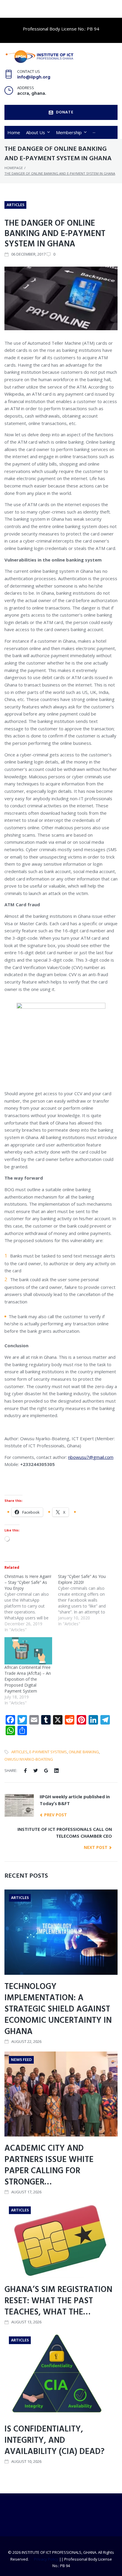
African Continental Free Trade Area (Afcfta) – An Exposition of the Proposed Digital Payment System (28, 1679)
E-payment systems (48, 1752)
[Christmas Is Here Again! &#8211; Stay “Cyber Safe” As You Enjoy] (31, 1603)
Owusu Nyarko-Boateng (29, 1759)
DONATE (65, 112)
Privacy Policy (46, 2559)
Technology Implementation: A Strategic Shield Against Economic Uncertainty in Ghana (58, 2009)
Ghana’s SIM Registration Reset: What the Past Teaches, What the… (58, 2301)
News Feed (21, 2060)
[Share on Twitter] (36, 1771)
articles (19, 1752)
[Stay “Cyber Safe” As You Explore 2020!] (85, 1600)
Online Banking (84, 1752)
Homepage (14, 168)
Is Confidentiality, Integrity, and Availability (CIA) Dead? (54, 2441)
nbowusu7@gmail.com (91, 1457)
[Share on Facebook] (25, 1771)
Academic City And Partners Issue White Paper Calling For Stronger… (49, 2165)
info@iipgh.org (34, 77)
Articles (15, 205)
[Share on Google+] (46, 1771)
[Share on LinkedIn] (56, 1771)
